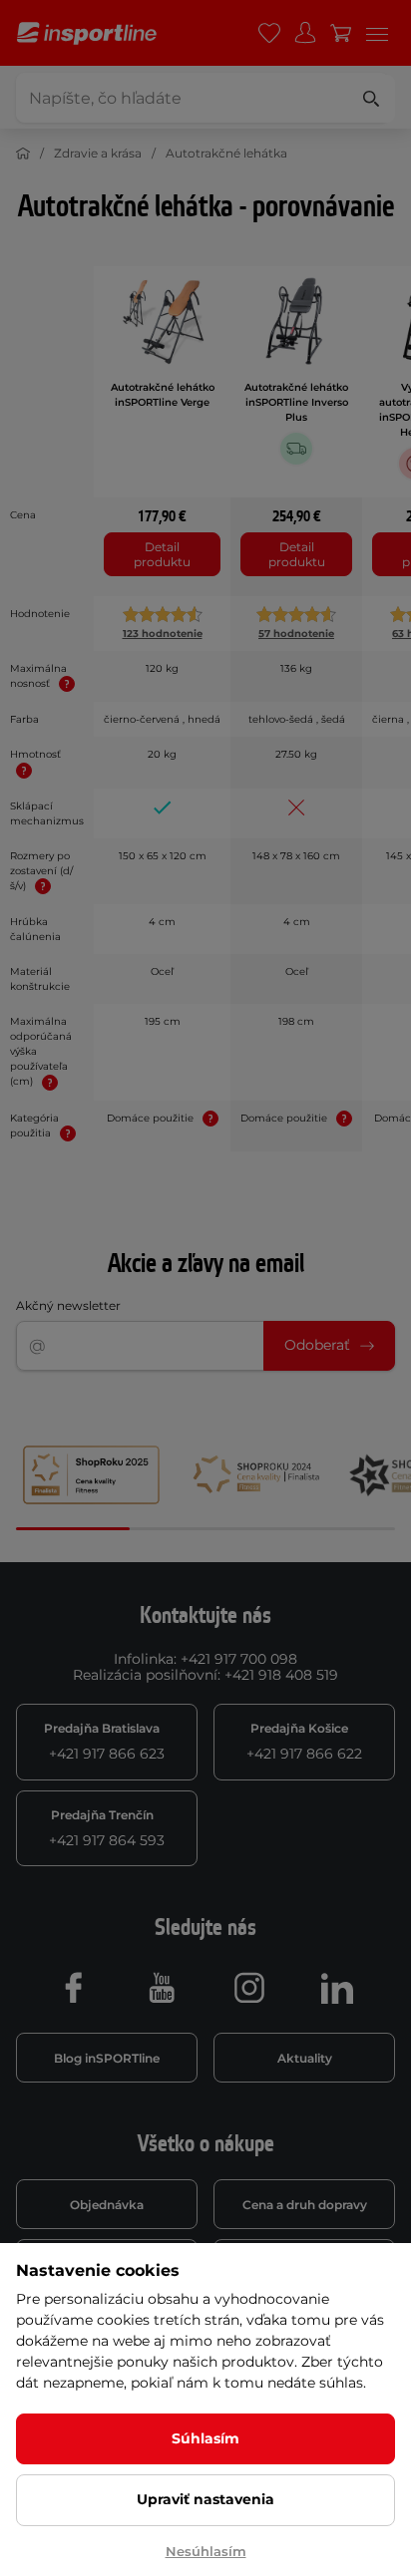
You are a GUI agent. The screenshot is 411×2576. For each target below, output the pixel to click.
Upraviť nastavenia (205, 2499)
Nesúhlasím (206, 2551)
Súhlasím (205, 2438)
